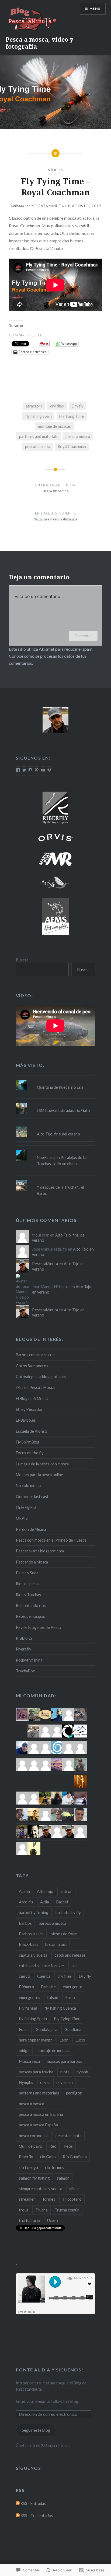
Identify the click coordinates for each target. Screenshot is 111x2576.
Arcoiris (26, 1902)
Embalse (48, 1987)
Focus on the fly (30, 1453)
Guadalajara (46, 2029)
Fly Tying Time (72, 416)
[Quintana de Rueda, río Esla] (55, 1080)
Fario (70, 1997)
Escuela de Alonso (32, 1431)
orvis (45, 2082)
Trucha (41, 2210)
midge (24, 2050)
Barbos (25, 1923)
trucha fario (30, 2220)
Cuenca (44, 1976)
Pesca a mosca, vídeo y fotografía (39, 43)
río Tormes (55, 2167)
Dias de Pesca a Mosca (35, 1387)
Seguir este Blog (36, 2430)
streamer (27, 2199)
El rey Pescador (29, 1409)
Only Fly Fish (27, 1507)
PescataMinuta (47, 206)
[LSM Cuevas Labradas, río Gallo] (55, 1103)
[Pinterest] (37, 770)
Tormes (49, 2199)
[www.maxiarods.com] (55, 859)
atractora (34, 406)
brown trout (56, 1944)
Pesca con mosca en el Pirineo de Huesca (51, 1540)
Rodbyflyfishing (29, 1660)
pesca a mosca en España (41, 2114)
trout (24, 2210)
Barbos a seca (31, 1934)
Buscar (22, 960)
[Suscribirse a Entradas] (18, 2503)
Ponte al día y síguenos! (50, 2370)
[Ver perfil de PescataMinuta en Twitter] (24, 770)
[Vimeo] (49, 770)
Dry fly (77, 406)
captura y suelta (33, 1955)
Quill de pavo (31, 2146)
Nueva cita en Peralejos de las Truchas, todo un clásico (62, 1161)
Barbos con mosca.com (36, 1355)
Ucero (53, 2220)
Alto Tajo (45, 1891)
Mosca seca (29, 2061)
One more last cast (32, 1497)
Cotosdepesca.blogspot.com (41, 1377)
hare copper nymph (36, 2040)
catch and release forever (42, 1966)
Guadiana (73, 2029)
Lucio (80, 2040)
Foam (24, 2029)
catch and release (70, 1955)
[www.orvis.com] (55, 838)
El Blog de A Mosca (32, 1399)
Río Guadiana (75, 2157)
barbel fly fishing (34, 1912)
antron (66, 1891)
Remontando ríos (31, 1606)
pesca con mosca (34, 2136)
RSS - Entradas (33, 2503)
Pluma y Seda (27, 1573)
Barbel (62, 1902)
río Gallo (48, 2157)
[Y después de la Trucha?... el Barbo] (55, 1180)
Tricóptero (72, 2199)
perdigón (74, 2093)
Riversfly (23, 1649)
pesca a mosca (78, 437)
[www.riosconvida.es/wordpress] (55, 916)
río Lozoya (28, 2167)
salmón (63, 2178)
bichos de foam (64, 1934)
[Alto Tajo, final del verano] (55, 1127)
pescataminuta (38, 447)
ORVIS (22, 1518)
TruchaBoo (26, 1671)
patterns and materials (38, 437)
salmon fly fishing (34, 2178)
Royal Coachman (72, 447)
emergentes (30, 1997)
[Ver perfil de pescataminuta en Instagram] (30, 770)
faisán (53, 1997)
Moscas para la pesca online (39, 1475)
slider (74, 2189)
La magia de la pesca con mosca (42, 1464)
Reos (68, 2146)
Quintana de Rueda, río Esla (60, 1087)
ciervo (25, 1976)
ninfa (65, 2072)
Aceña (24, 1891)
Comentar (83, 636)
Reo (53, 2146)
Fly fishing (28, 2008)
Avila (45, 1902)
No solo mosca (29, 1486)
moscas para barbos (65, 2061)
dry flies (57, 406)
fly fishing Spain (39, 416)
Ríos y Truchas (28, 1595)
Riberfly (26, 2157)
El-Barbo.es (26, 1420)
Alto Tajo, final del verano (58, 1134)
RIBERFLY (24, 1638)
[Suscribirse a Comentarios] (18, 2516)
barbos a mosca (53, 1923)
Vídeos (55, 170)
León (64, 2040)
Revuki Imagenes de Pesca (39, 1627)
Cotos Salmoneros (32, 1366)
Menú (95, 9)
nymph (82, 2072)
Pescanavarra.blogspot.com (40, 1551)
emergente (72, 1987)
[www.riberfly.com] (55, 807)
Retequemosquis (30, 1616)
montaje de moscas (54, 426)
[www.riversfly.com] (55, 883)
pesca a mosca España (38, 2125)
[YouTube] (43, 770)
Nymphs (26, 2082)
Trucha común (67, 2210)
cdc (74, 1966)
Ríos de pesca (28, 1584)
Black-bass (29, 1944)
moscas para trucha (36, 2072)
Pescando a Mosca (32, 1562)
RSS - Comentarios (37, 2516)
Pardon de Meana (31, 1529)
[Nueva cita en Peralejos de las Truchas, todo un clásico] (55, 1150)
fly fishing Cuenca (60, 2008)
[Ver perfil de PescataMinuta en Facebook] (18, 770)
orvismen (65, 2082)
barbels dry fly (68, 1912)
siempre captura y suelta (41, 2189)
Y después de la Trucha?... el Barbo (60, 1190)
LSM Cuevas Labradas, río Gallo (63, 1110)
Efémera (26, 1987)
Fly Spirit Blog (28, 1442)
